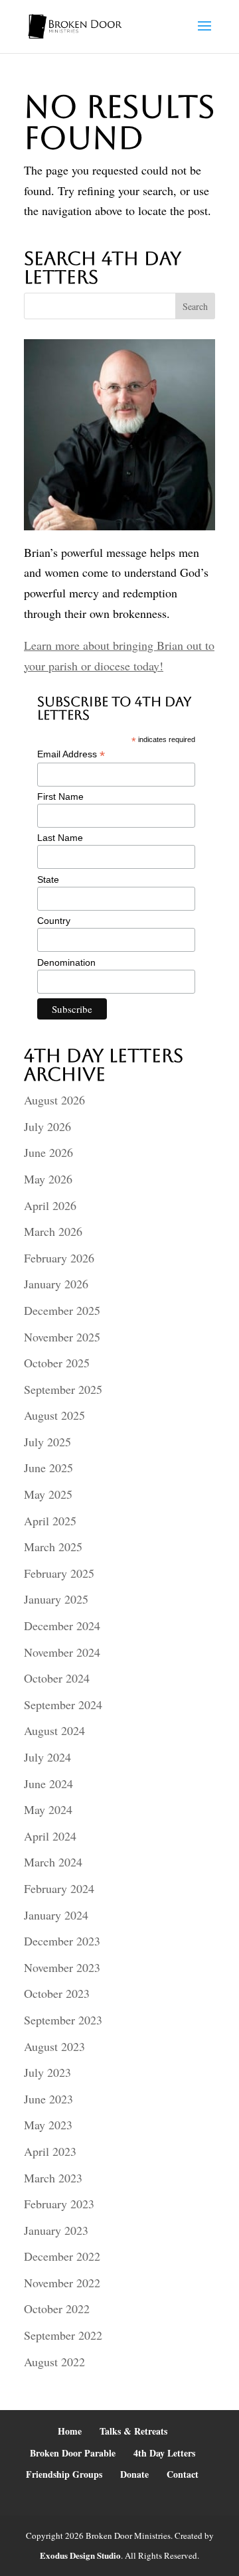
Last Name (60, 838)
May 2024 (48, 1809)
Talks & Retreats (133, 2431)
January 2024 (56, 1915)
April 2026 (50, 1205)
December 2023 (62, 1941)
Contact (183, 2474)
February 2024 (59, 1888)
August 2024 (54, 1730)
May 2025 (48, 1494)
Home (70, 2431)
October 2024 (57, 1678)
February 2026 (59, 1258)
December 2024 (62, 1626)
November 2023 (62, 1967)
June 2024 (48, 1783)
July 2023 (47, 2072)
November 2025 (62, 1337)
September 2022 (63, 2335)
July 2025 (47, 1442)
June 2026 (48, 1152)
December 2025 (62, 1310)
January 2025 (56, 1599)
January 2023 (56, 2230)
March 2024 (53, 1862)
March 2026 (53, 1231)
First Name (60, 796)
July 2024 (47, 1757)
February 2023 (59, 2204)
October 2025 (57, 1363)
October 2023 (57, 1993)
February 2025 (59, 1573)
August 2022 (54, 2362)
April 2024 (50, 1836)
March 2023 (53, 2178)
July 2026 (47, 1126)
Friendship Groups (64, 2474)
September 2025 (63, 1389)
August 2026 (54, 1100)
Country (54, 921)
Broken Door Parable (73, 2453)
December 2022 (62, 2256)
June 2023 (48, 2099)
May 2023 (48, 2125)
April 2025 (50, 1521)
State (48, 879)
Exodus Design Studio (80, 2555)
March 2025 (53, 1547)
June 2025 (48, 1468)
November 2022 (62, 2283)
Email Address (71, 754)
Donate (134, 2474)
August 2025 (54, 1415)
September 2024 (63, 1705)
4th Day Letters (164, 2453)
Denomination (66, 962)
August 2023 (54, 2046)
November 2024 (62, 1652)
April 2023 (50, 2151)
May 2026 (48, 1179)
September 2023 (63, 2020)
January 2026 (56, 1284)
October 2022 (57, 2309)
